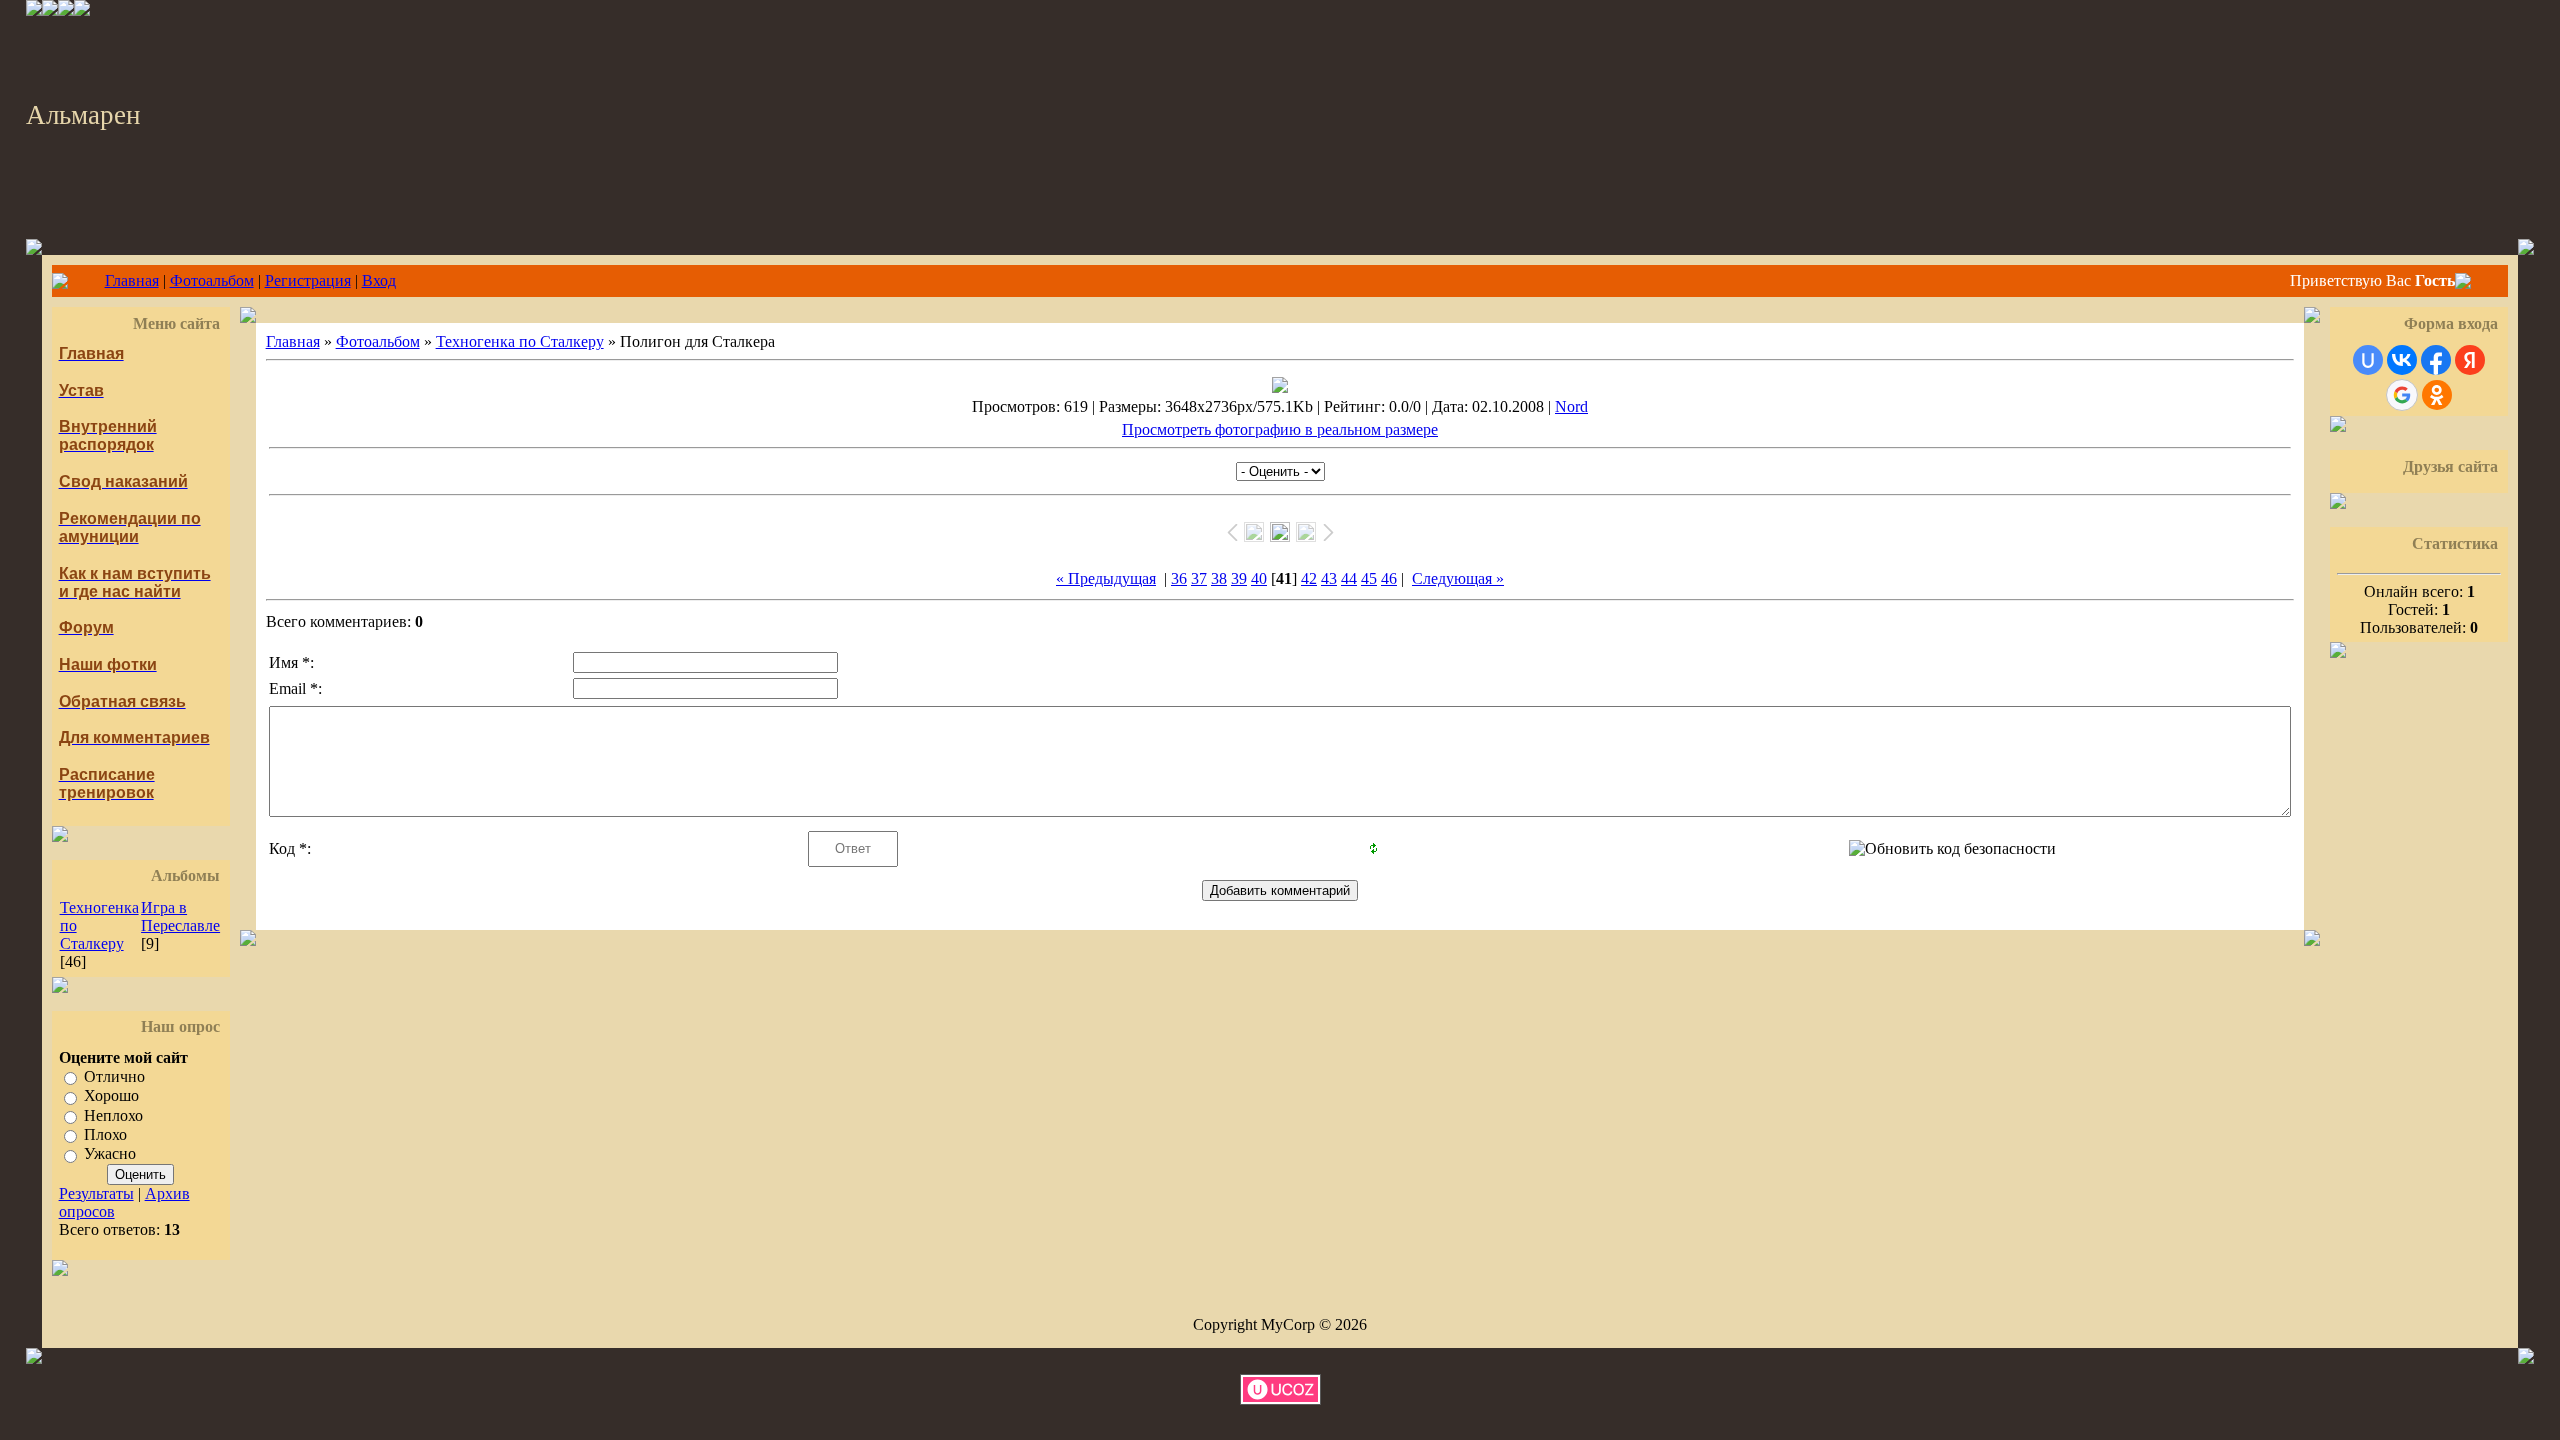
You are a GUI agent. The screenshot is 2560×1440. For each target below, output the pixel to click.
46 (1389, 578)
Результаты (96, 1193)
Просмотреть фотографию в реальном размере (1280, 429)
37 (1199, 578)
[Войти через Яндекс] (2470, 360)
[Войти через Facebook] (2436, 360)
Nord (1571, 406)
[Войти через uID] (2368, 360)
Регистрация (308, 280)
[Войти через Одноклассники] (2437, 395)
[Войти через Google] (2402, 395)
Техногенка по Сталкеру (520, 341)
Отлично (114, 1076)
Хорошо (111, 1096)
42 (1309, 578)
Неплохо (113, 1115)
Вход (379, 280)
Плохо (105, 1134)
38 (1219, 578)
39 (1239, 578)
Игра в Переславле (180, 916)
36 (1179, 578)
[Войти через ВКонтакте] (2402, 360)
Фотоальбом (212, 280)
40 (1259, 578)
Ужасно (110, 1154)
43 (1329, 578)
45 (1369, 578)
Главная (132, 280)
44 (1349, 578)
